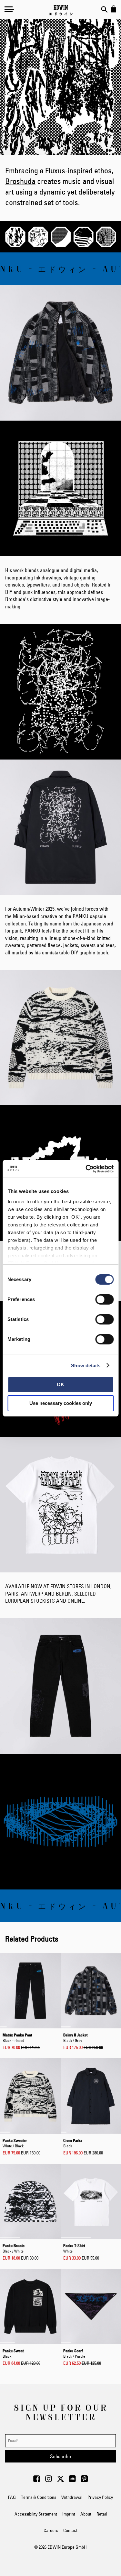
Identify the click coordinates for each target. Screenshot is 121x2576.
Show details (86, 1365)
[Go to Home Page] (61, 10)
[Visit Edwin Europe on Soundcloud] (72, 2480)
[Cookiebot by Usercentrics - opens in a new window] (86, 1169)
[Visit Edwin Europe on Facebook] (37, 2480)
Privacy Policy (100, 2497)
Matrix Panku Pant (17, 2037)
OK (60, 1384)
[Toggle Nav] (9, 9)
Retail (102, 2514)
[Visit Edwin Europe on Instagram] (49, 2480)
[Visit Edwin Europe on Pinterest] (84, 2480)
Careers (51, 2530)
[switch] (104, 1300)
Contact (70, 2530)
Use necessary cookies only (61, 1403)
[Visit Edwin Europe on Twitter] (60, 2480)
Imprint (69, 2514)
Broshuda (20, 181)
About (86, 2514)
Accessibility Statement (36, 2514)
